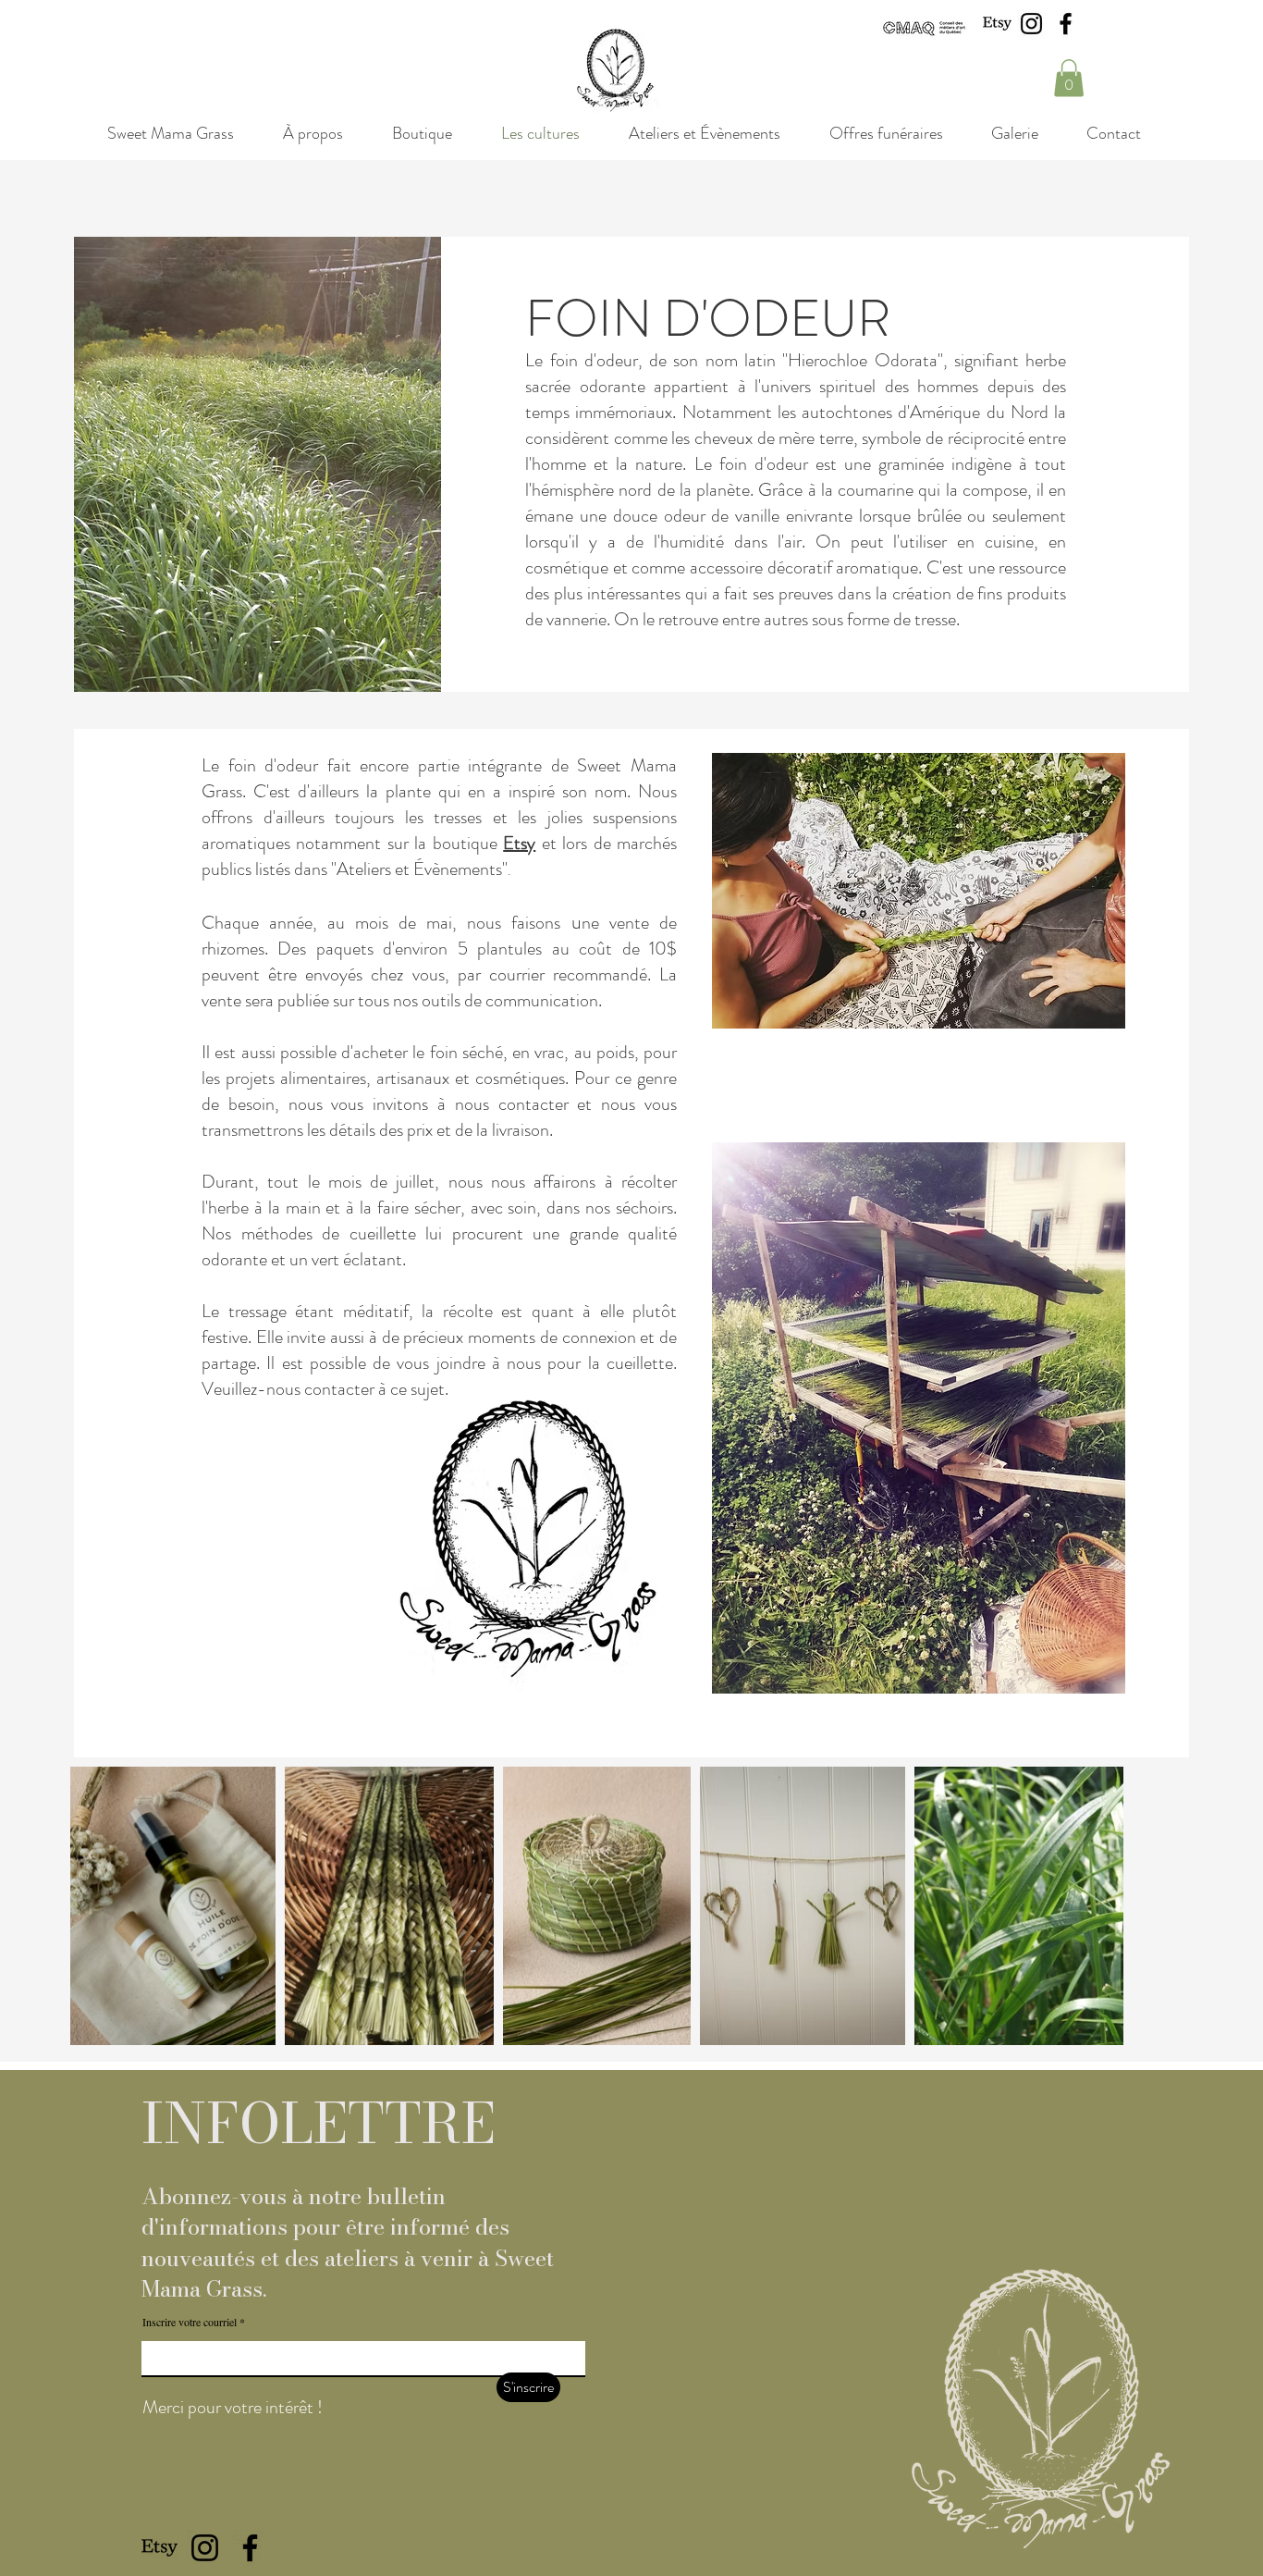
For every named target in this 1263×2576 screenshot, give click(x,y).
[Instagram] (1031, 24)
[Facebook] (1066, 24)
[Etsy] (997, 24)
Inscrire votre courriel (190, 2322)
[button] (1069, 78)
